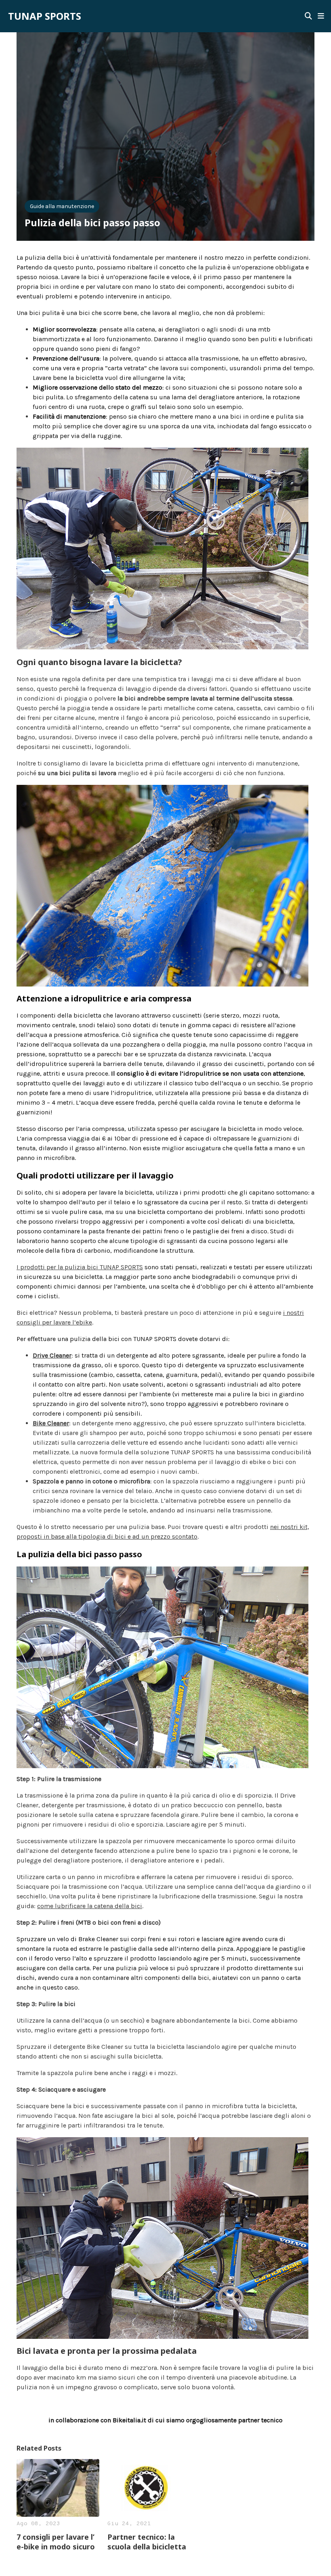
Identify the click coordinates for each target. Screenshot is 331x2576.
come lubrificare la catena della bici (90, 1906)
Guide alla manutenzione (62, 206)
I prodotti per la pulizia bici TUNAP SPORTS (80, 1267)
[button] (321, 16)
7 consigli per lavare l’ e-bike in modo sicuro (56, 2542)
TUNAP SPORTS (45, 16)
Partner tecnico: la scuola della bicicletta (147, 2542)
